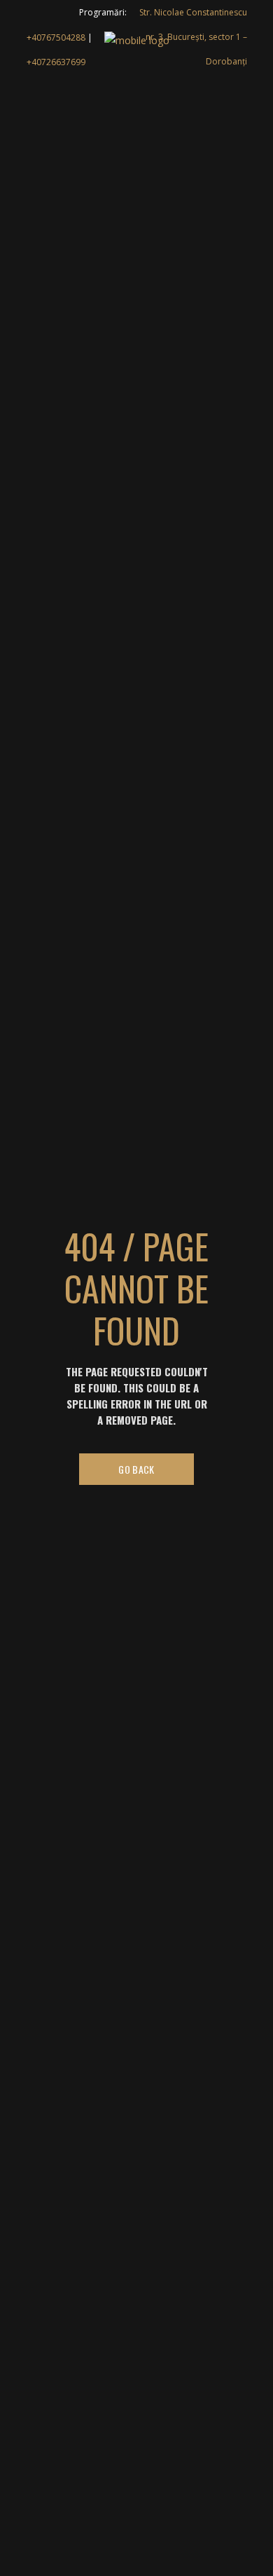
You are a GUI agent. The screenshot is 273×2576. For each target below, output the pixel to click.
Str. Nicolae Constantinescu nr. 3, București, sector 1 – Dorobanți (193, 37)
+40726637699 (56, 62)
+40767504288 (56, 37)
